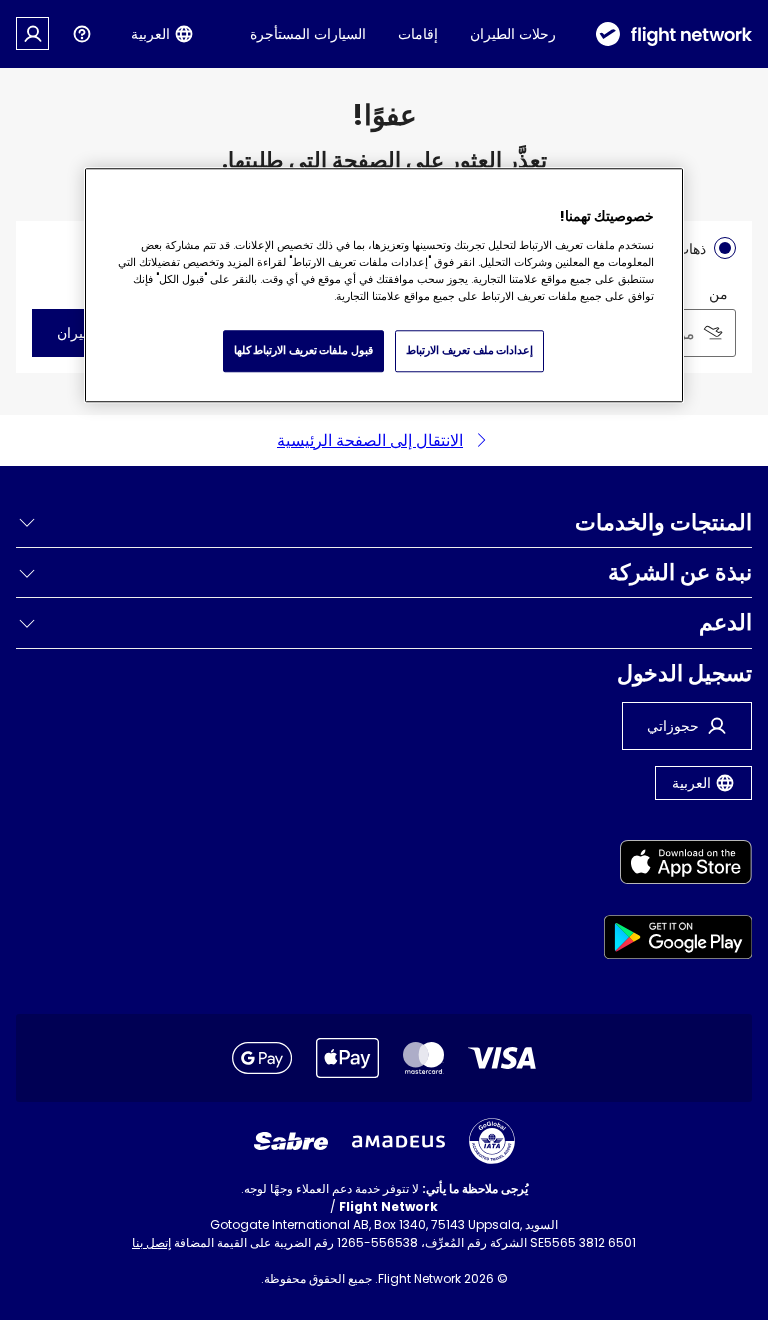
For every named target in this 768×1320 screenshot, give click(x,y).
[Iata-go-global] (492, 1141)
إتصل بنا (151, 1242)
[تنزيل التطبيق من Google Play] (678, 940)
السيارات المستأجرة (308, 34)
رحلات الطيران (513, 34)
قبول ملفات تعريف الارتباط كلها (303, 351)
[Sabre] (291, 1141)
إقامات (418, 34)
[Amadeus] (398, 1141)
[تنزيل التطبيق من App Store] (678, 865)
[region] (384, 285)
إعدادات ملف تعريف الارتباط (469, 351)
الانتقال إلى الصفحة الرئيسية (370, 440)
